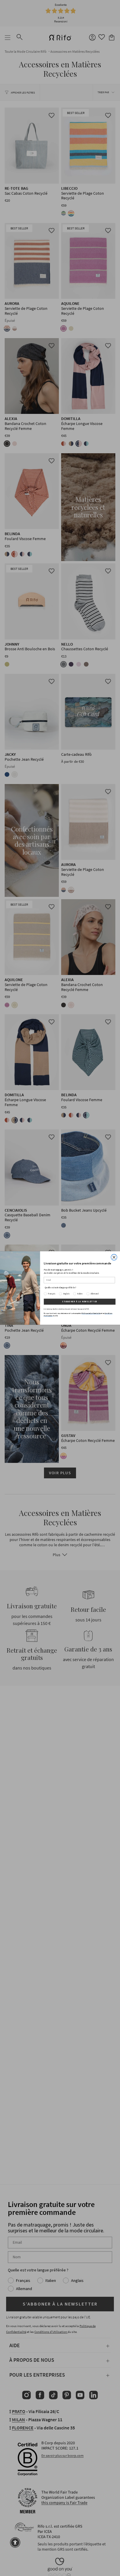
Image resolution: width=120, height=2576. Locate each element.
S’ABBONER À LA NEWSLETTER (80, 1302)
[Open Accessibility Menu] (15, 2542)
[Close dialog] (114, 1257)
